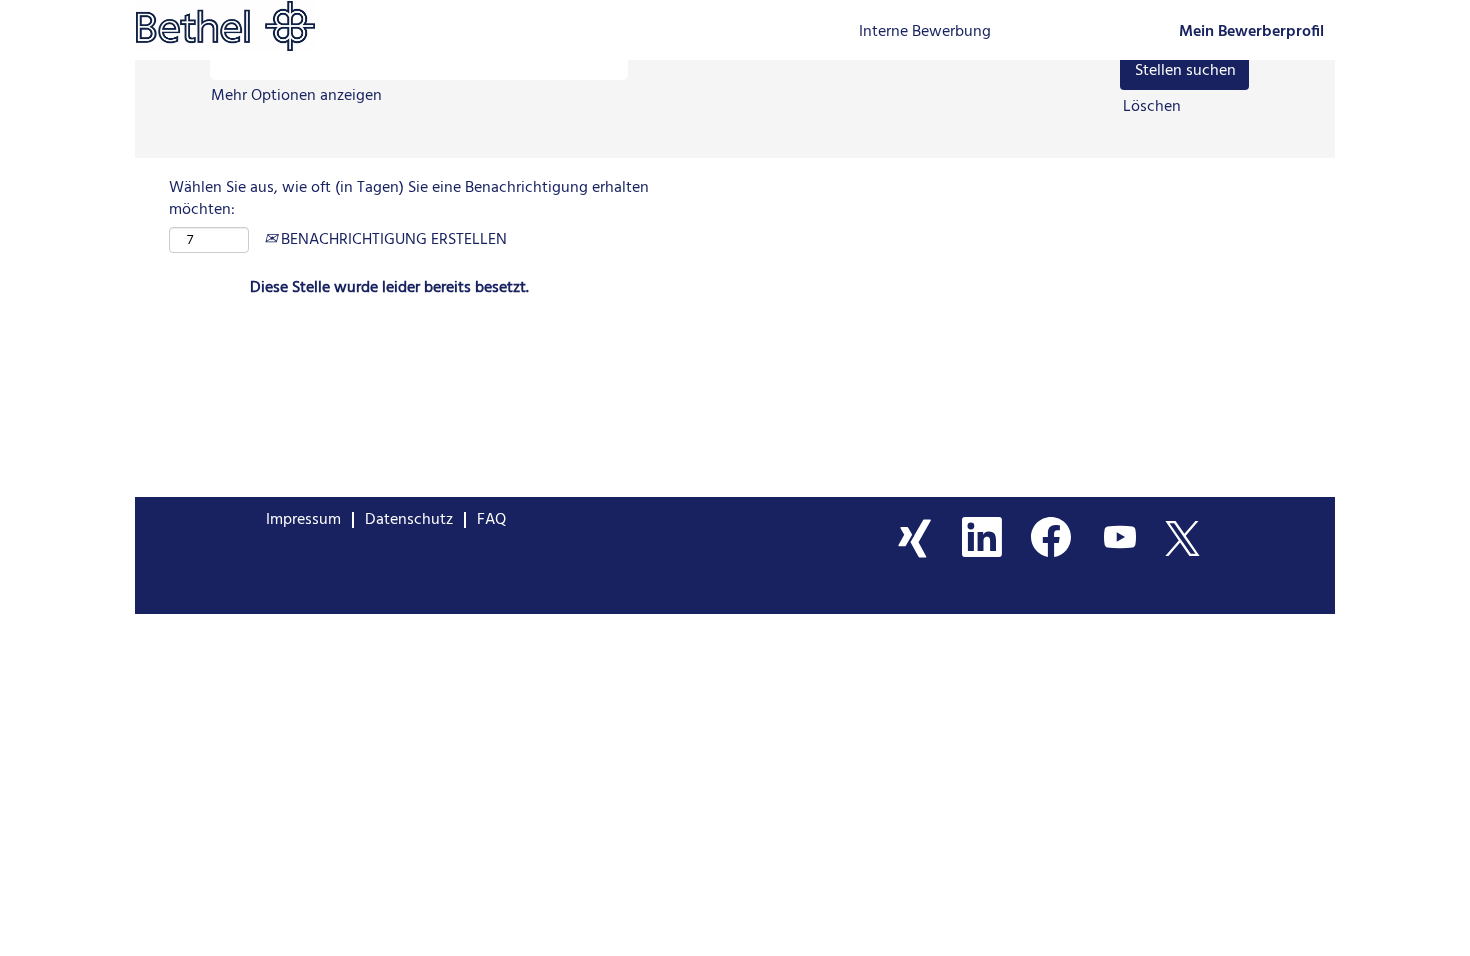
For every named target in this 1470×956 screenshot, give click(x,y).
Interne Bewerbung (925, 32)
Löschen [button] (1152, 107)
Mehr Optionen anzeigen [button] (296, 96)
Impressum (303, 520)
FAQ (491, 520)
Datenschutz (409, 520)
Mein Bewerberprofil (1251, 32)
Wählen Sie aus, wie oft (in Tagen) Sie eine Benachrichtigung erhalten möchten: (409, 200)
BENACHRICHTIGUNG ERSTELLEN (392, 240)
